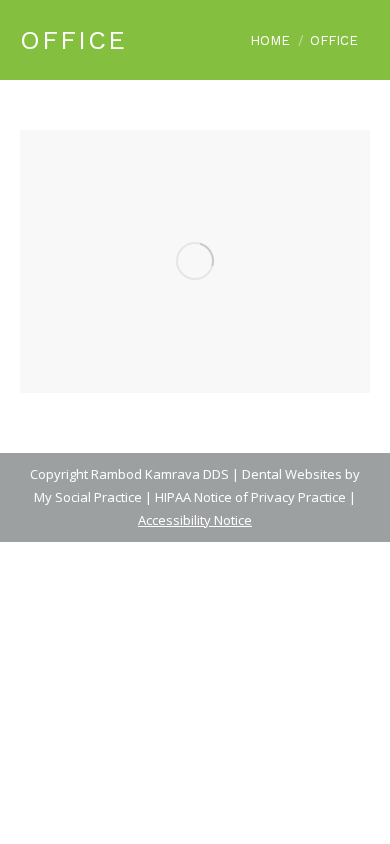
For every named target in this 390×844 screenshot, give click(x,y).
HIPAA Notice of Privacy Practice (250, 497)
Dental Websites (292, 474)
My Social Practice (88, 497)
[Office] (195, 261)
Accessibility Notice (195, 520)
